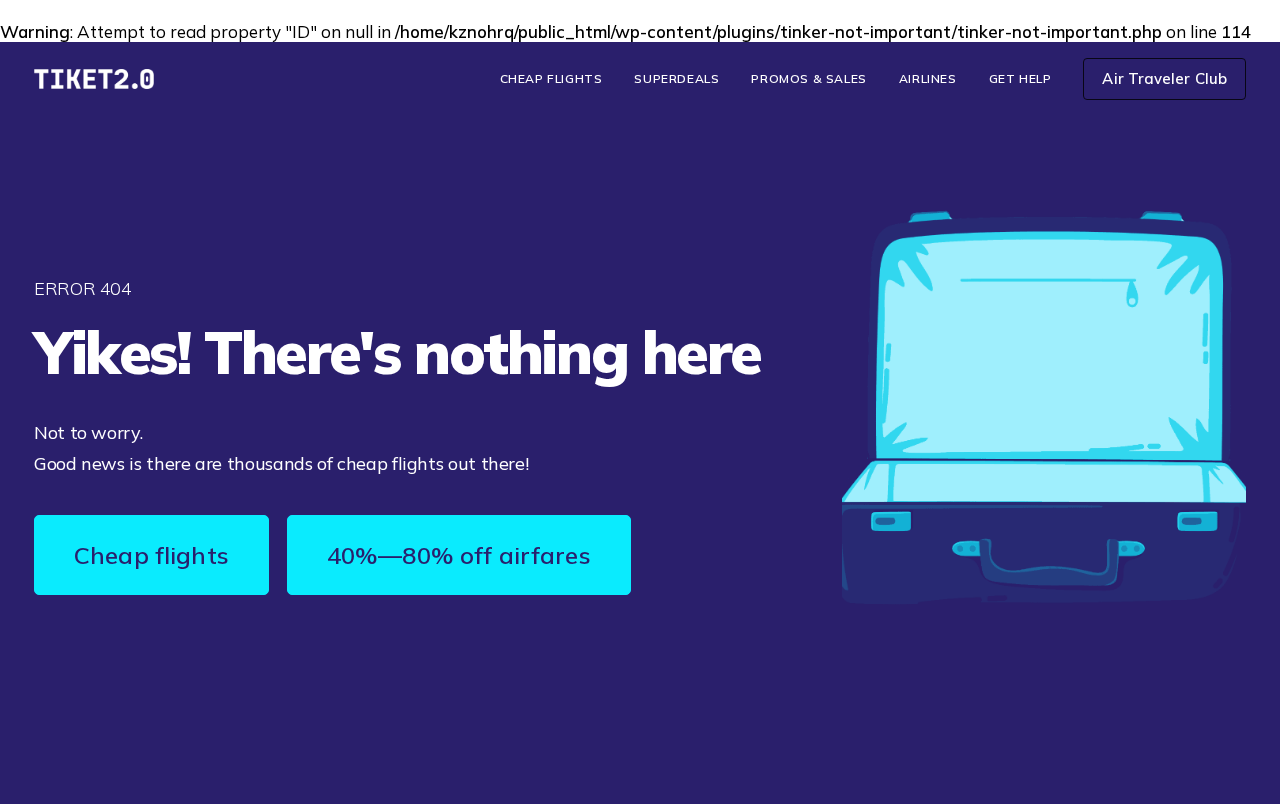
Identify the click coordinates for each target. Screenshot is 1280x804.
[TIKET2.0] (94, 79)
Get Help (1020, 78)
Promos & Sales (808, 78)
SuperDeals (676, 78)
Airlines (928, 78)
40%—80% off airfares (459, 555)
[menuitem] (558, 79)
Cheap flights (151, 555)
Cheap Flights (551, 78)
